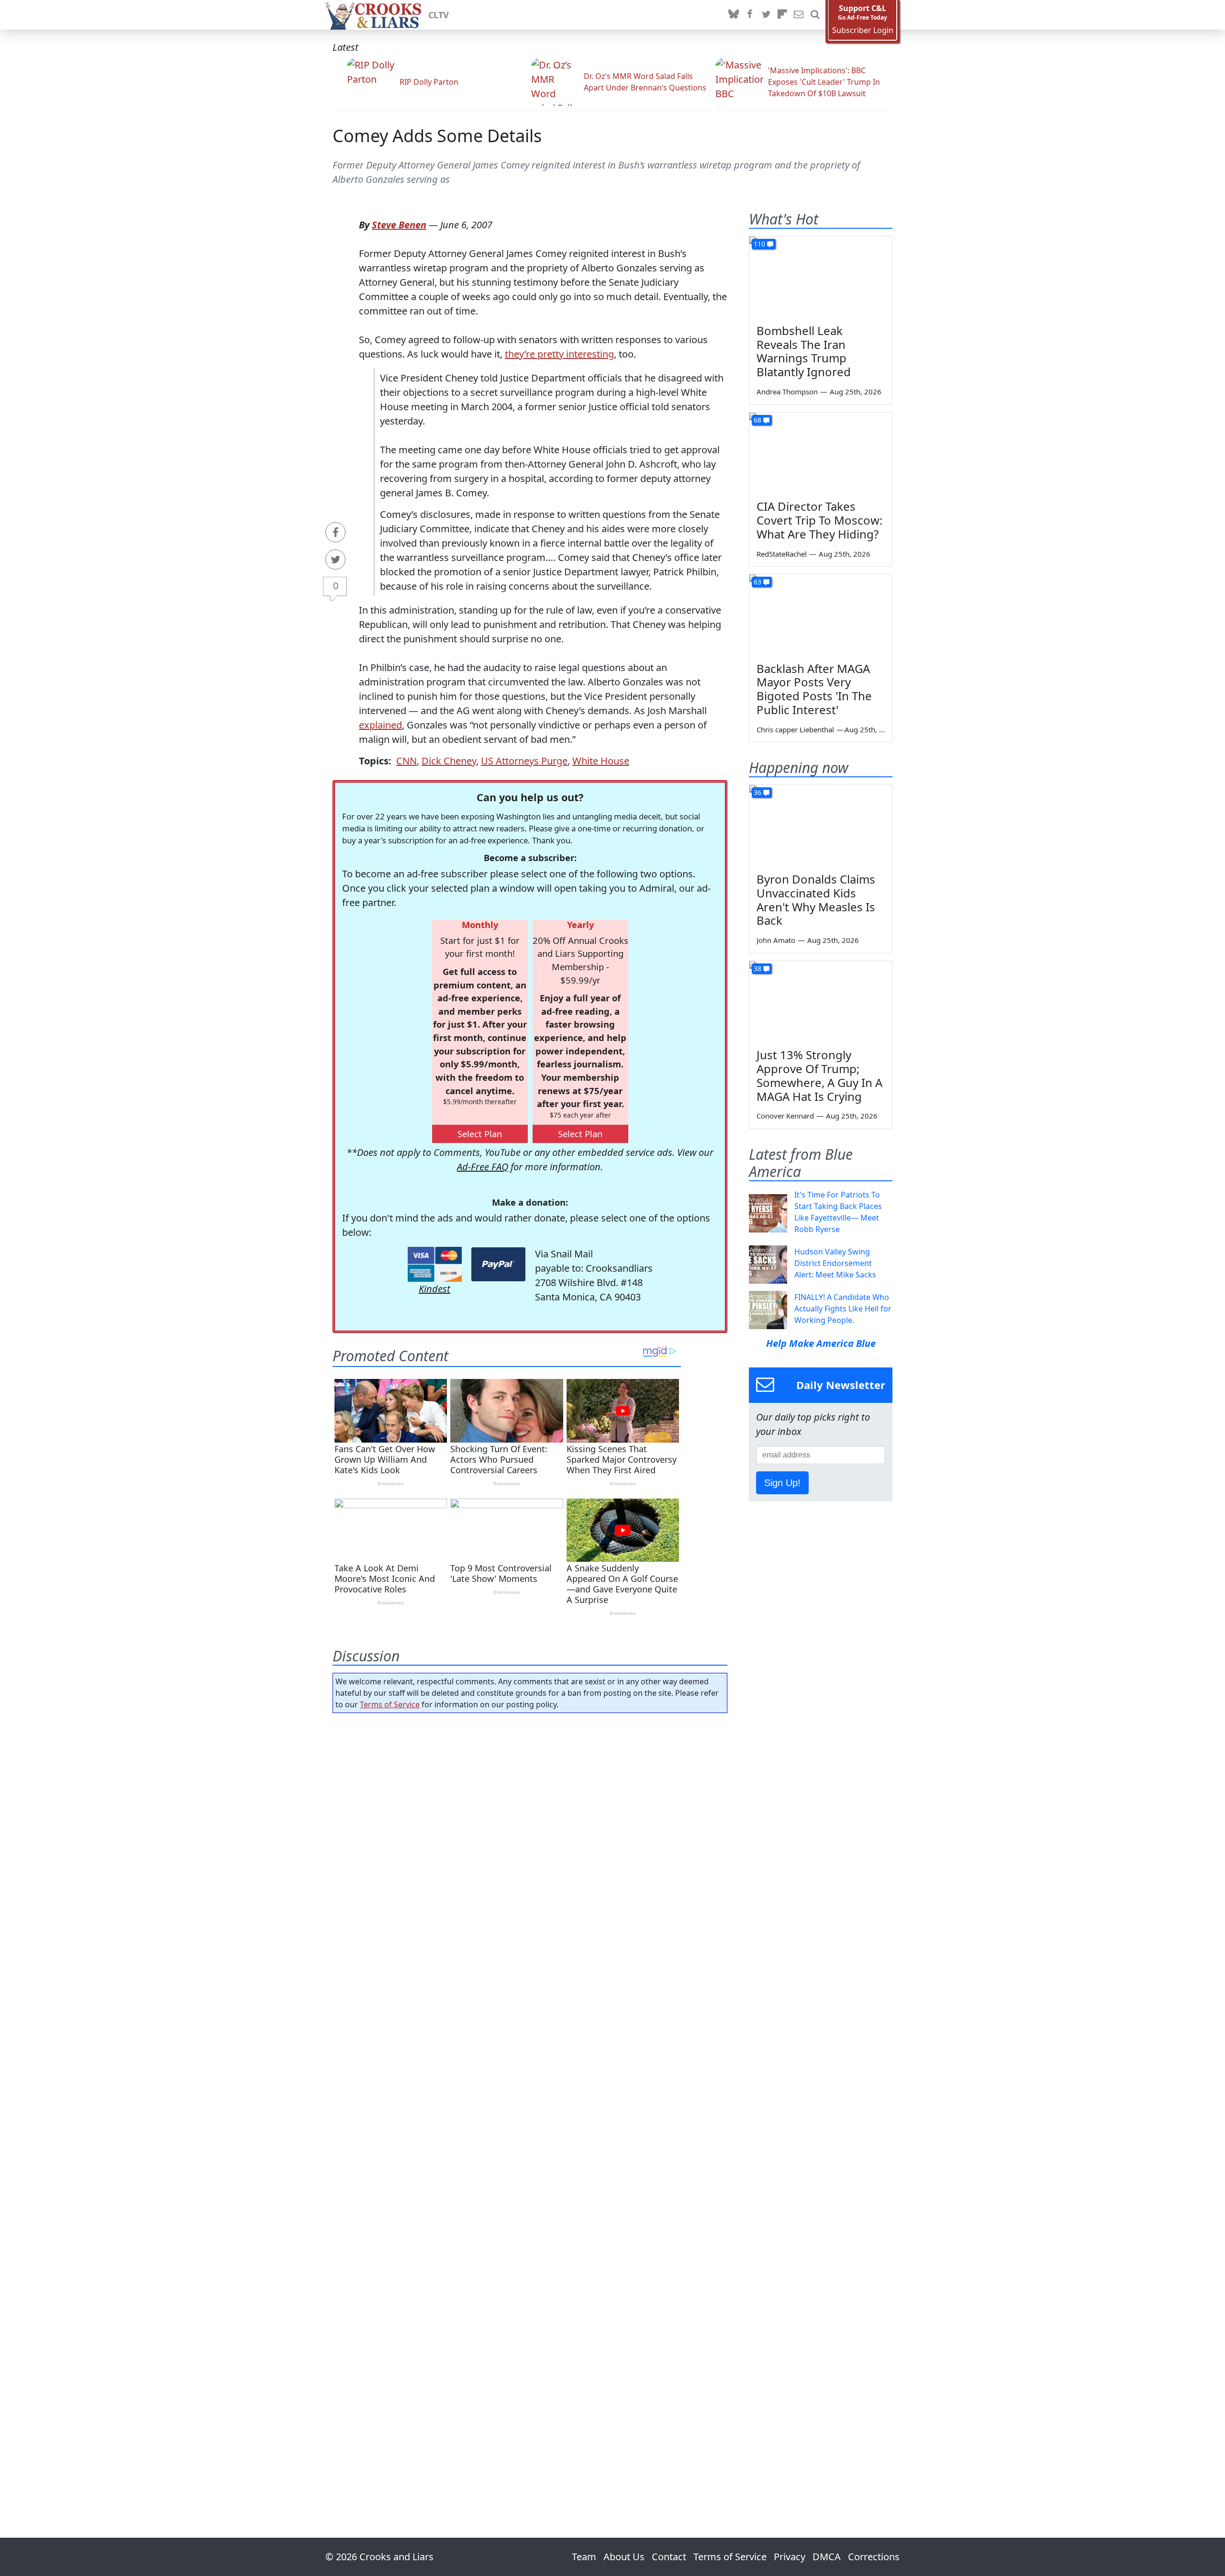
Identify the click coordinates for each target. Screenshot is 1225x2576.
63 (757, 582)
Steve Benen (399, 225)
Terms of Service (390, 1704)
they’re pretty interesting (559, 354)
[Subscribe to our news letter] (799, 15)
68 (757, 420)
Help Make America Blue (821, 1343)
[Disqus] (530, 2098)
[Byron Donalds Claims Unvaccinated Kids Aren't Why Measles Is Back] (821, 825)
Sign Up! (782, 1483)
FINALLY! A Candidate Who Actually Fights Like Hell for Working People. (843, 1309)
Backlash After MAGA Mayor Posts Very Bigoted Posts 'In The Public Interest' (814, 689)
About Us (624, 2557)
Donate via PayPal (498, 1264)
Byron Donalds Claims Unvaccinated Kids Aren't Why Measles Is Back (816, 900)
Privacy (790, 2557)
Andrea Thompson (787, 392)
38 (757, 969)
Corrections (874, 2557)
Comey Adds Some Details (437, 136)
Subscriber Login (863, 30)
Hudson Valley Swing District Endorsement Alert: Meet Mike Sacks (835, 1263)
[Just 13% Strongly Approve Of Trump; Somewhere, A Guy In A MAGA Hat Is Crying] (821, 1001)
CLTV (439, 15)
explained (380, 725)
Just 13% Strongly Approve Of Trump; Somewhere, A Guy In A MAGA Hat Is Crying (819, 1075)
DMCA (827, 2557)
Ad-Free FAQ (483, 1167)
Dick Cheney (449, 761)
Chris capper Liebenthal (795, 729)
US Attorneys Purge (524, 761)
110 (759, 244)
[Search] (815, 15)
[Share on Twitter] (335, 560)
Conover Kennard (785, 1116)
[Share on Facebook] (335, 532)
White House (601, 761)
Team (584, 2557)
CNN (406, 761)
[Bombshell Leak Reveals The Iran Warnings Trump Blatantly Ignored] (821, 277)
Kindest (434, 1289)
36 (757, 792)
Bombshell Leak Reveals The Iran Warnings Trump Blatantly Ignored (804, 351)
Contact (669, 2557)
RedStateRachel (782, 554)
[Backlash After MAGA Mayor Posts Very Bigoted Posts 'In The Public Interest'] (821, 615)
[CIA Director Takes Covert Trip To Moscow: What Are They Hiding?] (821, 453)
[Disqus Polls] (530, 1845)
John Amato (776, 940)
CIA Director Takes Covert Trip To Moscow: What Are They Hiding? (819, 520)
